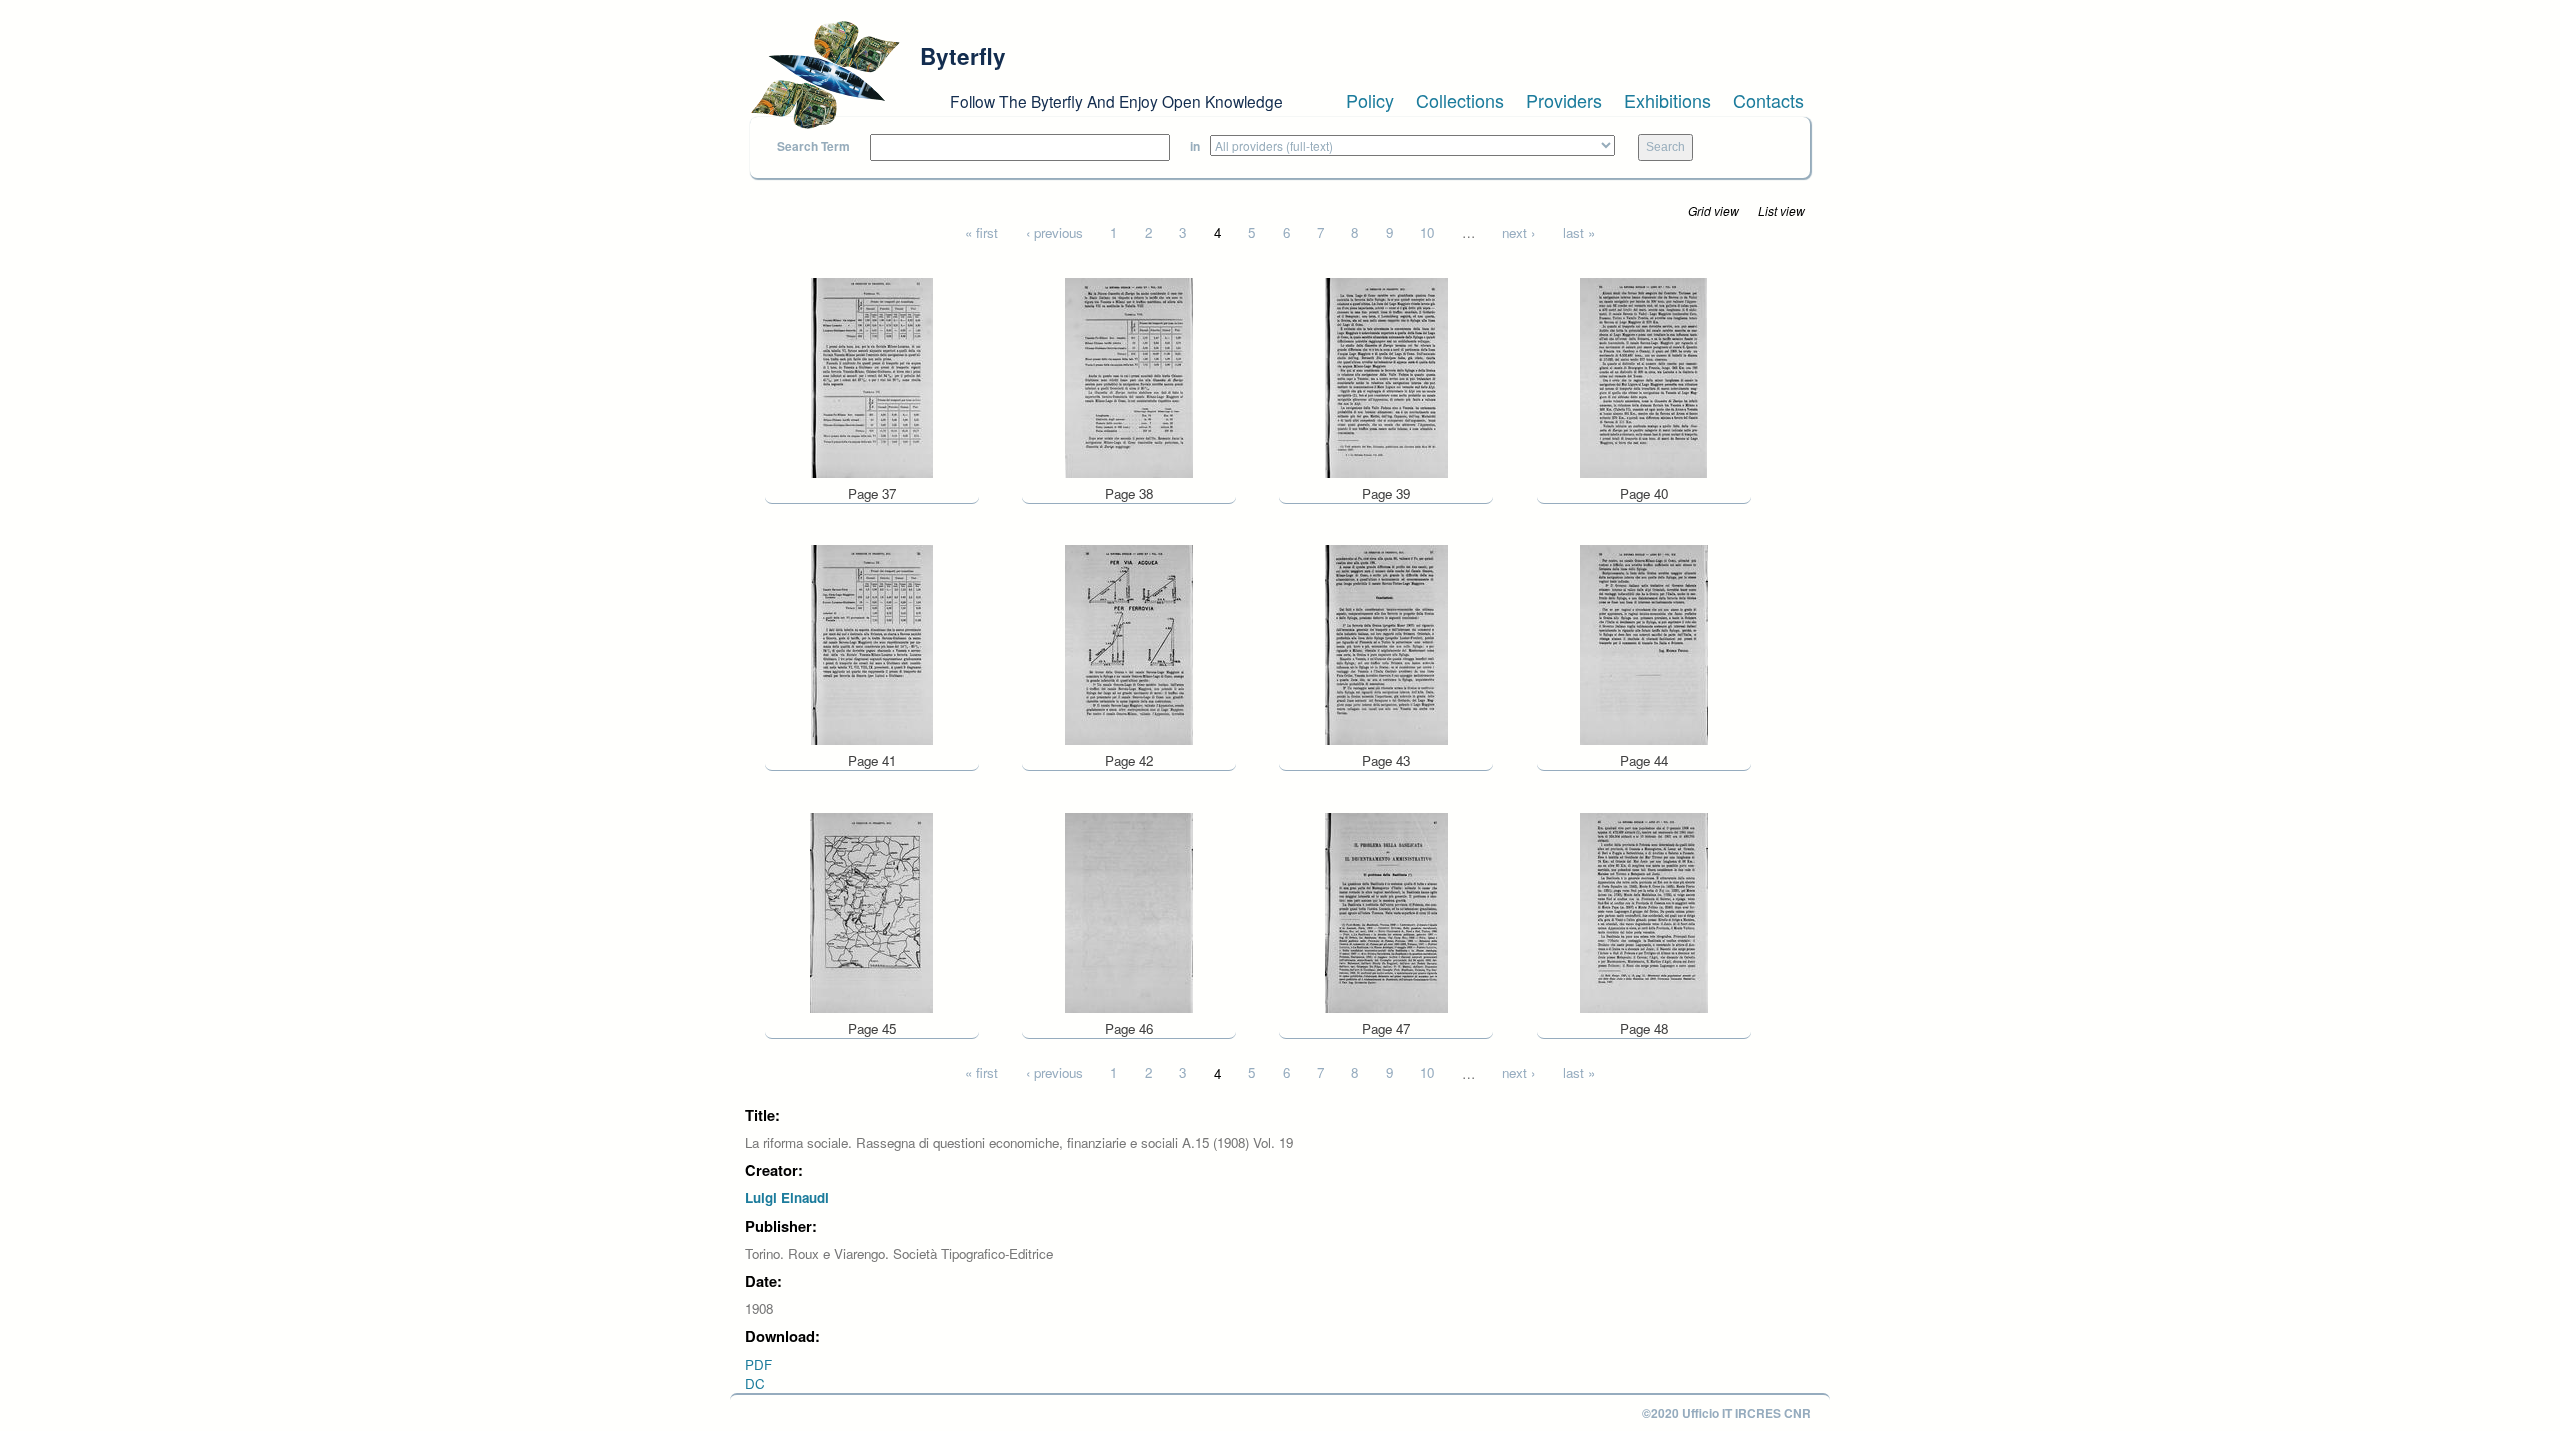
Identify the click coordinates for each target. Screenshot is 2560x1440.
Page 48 (1644, 1028)
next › (1518, 232)
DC (755, 1383)
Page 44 (1644, 760)
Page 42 (1129, 760)
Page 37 (872, 493)
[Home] (825, 75)
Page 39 (1386, 493)
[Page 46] (1129, 910)
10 (1427, 232)
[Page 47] (1386, 910)
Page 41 (872, 760)
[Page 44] (1644, 643)
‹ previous (1054, 232)
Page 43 (1386, 760)
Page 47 (1386, 1028)
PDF (758, 1364)
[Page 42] (1129, 643)
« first (981, 232)
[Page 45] (871, 910)
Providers (1564, 100)
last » (1579, 232)
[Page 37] (872, 375)
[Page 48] (1644, 910)
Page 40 (1644, 493)
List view (1781, 210)
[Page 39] (1386, 375)
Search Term (813, 146)
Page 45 (872, 1028)
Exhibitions (1667, 100)
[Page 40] (1643, 375)
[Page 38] (1129, 375)
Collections (1460, 100)
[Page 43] (1386, 643)
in (1195, 146)
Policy (1370, 100)
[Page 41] (872, 643)
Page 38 (1129, 493)
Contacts (1768, 100)
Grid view (1713, 210)
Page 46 (1129, 1028)
